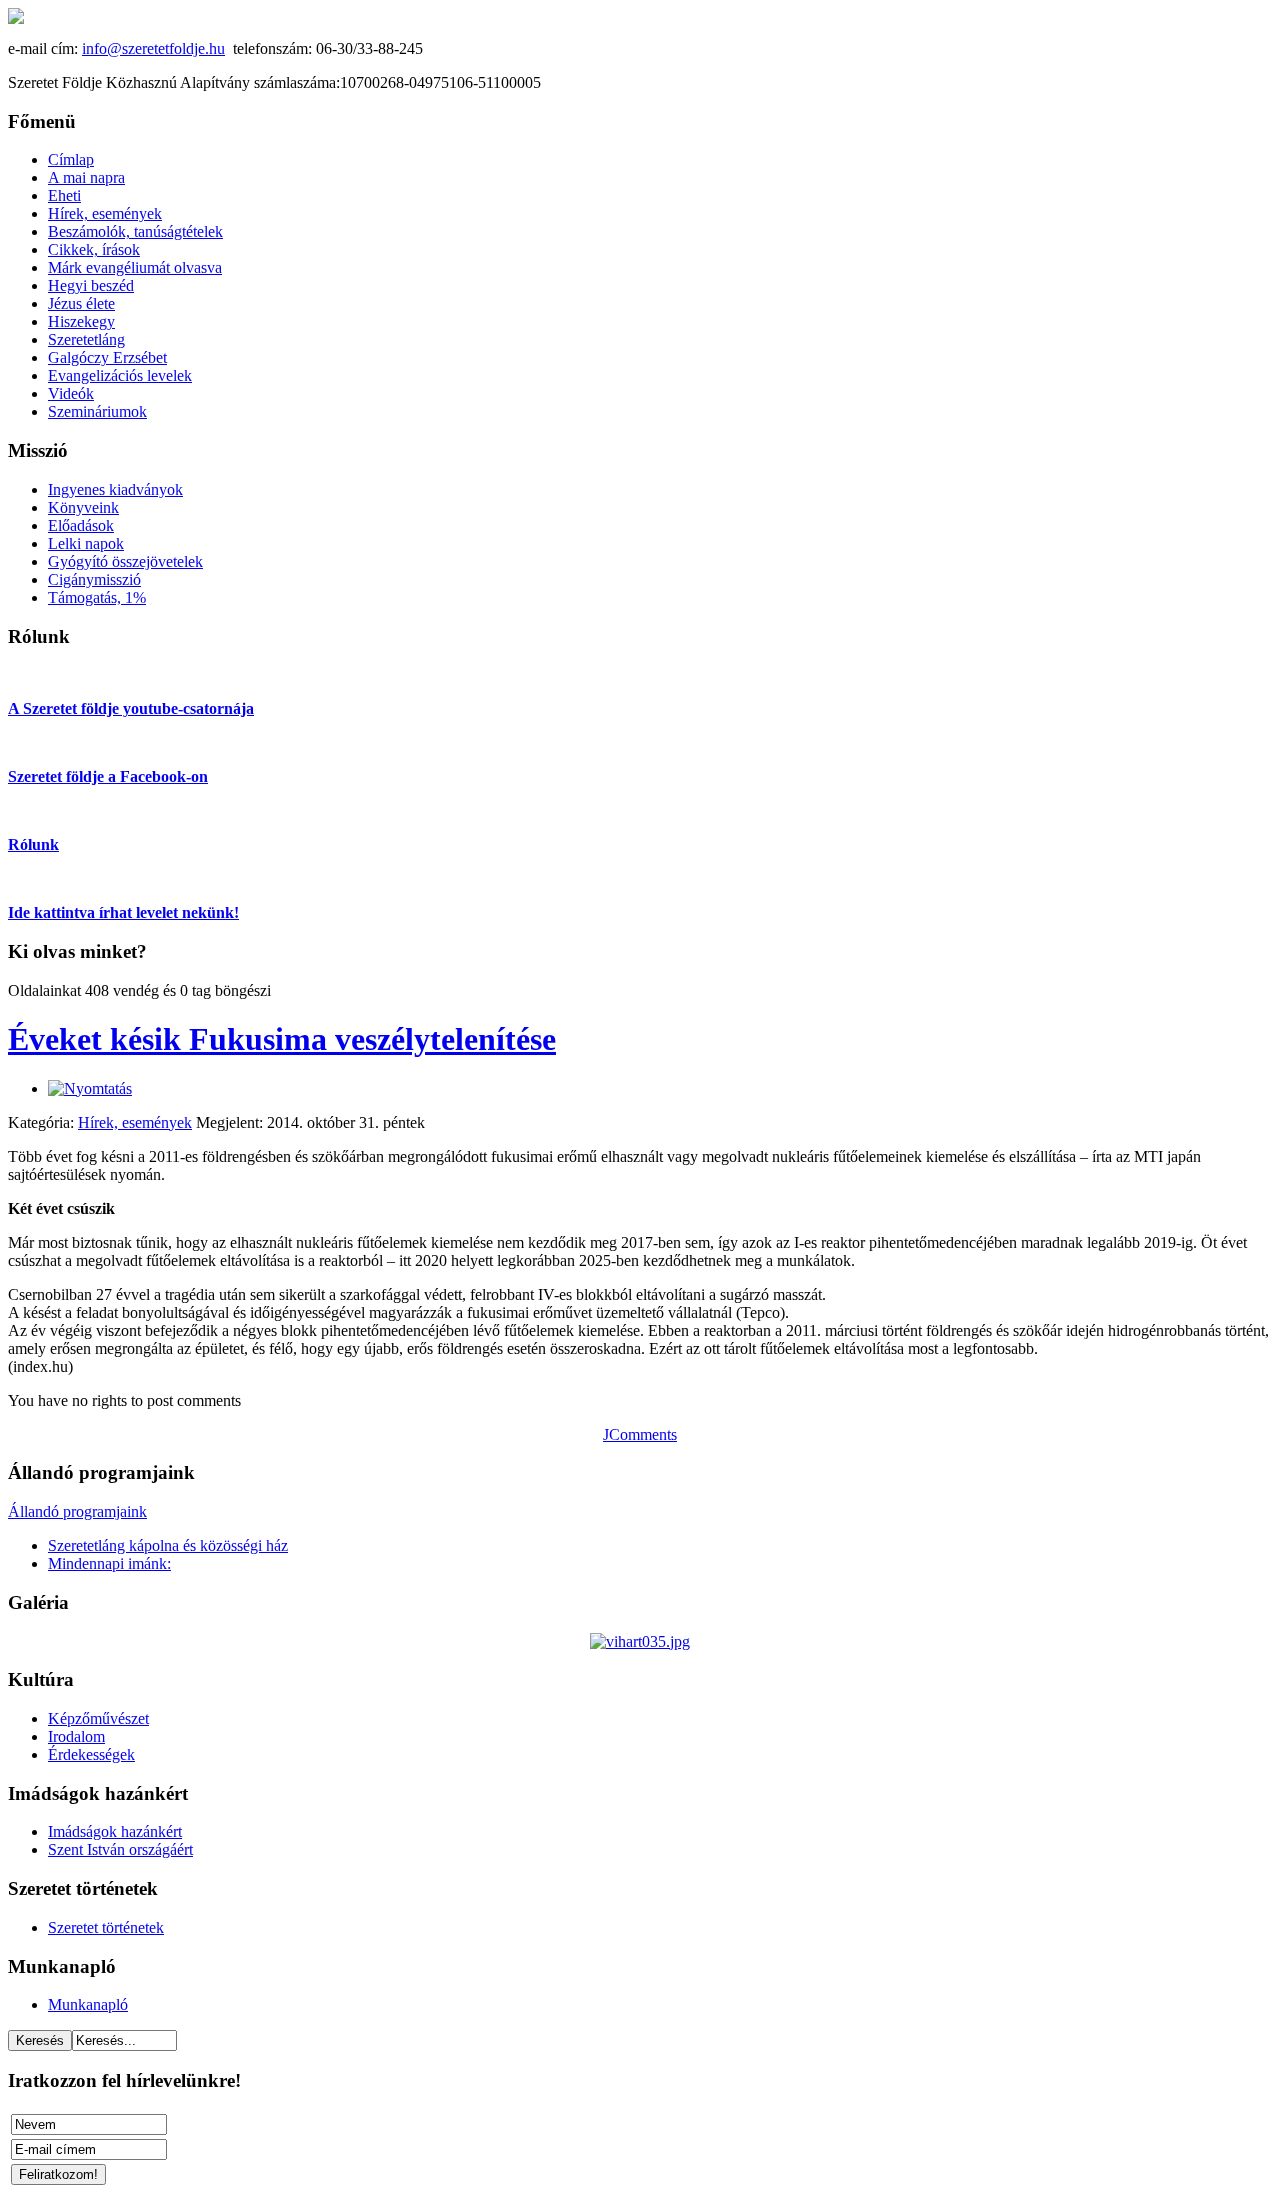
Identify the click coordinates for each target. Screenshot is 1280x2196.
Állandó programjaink (77, 1511)
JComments (640, 1434)
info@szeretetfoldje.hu (153, 48)
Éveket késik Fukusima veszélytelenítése (282, 1039)
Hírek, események (135, 1122)
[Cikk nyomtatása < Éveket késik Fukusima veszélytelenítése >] (90, 1088)
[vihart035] (640, 1641)
